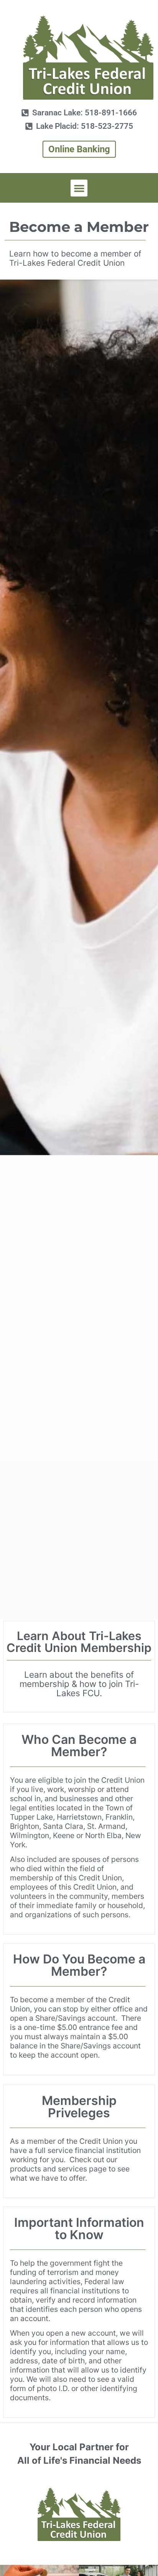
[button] (79, 188)
